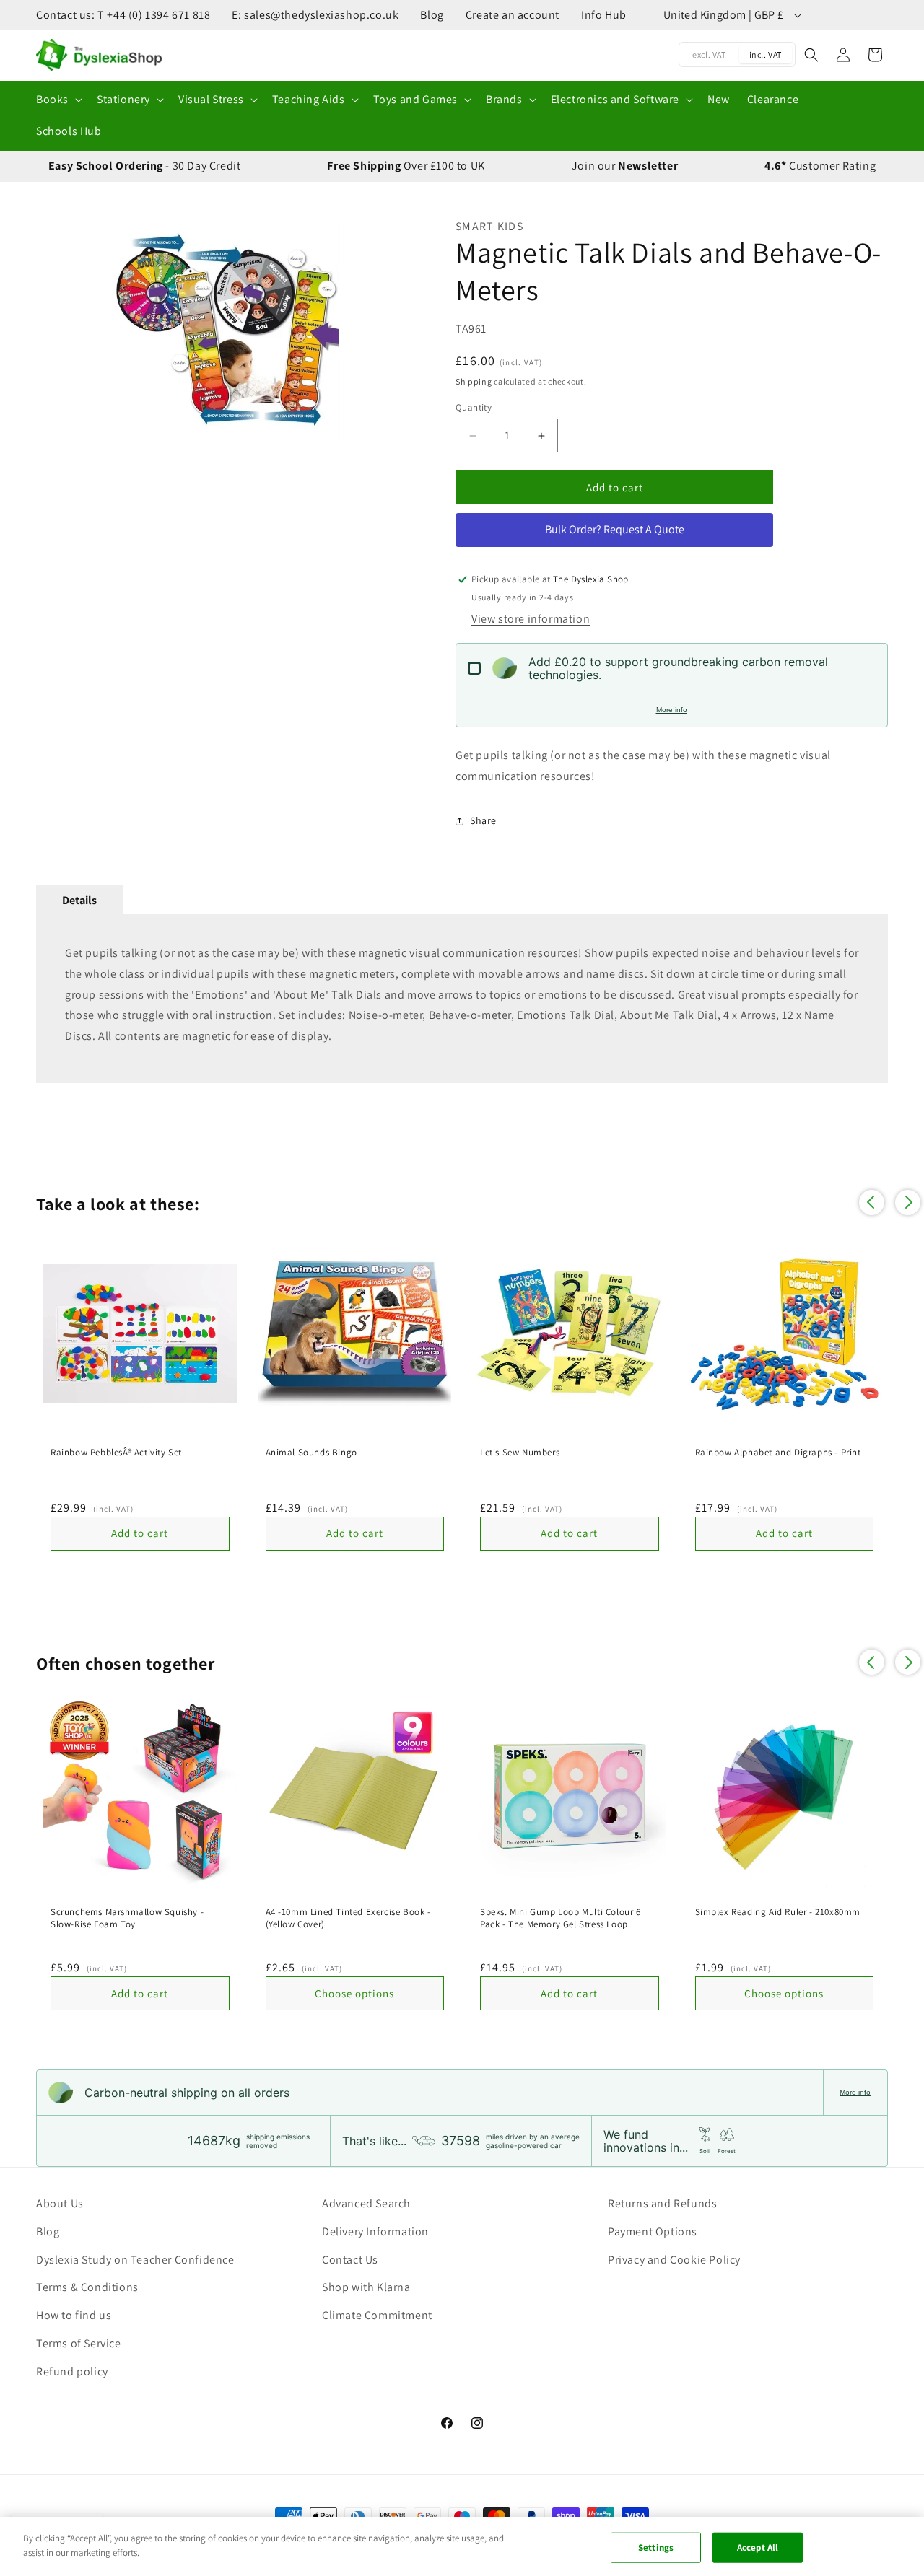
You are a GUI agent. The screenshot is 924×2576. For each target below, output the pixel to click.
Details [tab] (79, 900)
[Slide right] (401, 330)
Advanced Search (366, 2203)
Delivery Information (375, 2231)
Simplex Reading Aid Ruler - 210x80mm (778, 1912)
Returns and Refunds (662, 2203)
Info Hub (604, 15)
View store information (531, 619)
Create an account (513, 15)
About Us (60, 2203)
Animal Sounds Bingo (311, 1453)
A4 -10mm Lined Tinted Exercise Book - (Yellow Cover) (348, 1918)
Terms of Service (79, 2343)
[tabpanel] (462, 999)
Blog (432, 15)
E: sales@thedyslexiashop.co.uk (315, 15)
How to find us (74, 2315)
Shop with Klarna (366, 2287)
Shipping (474, 381)
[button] (58, 100)
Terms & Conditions (87, 2287)
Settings (656, 2547)
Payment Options (653, 2231)
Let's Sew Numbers (520, 1453)
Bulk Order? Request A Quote (615, 529)
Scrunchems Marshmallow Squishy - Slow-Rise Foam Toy (127, 1918)
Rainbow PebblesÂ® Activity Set (116, 1453)
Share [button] (483, 820)
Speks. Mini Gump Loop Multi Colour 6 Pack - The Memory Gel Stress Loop (561, 1918)
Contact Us (350, 2260)
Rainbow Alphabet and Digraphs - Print (778, 1453)
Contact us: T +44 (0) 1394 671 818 (123, 15)
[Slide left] (54, 330)
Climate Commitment (377, 2315)
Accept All (758, 2547)
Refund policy (72, 2371)
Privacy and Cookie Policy (674, 2260)
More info (672, 710)
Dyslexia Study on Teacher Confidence (135, 2260)
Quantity (474, 407)
